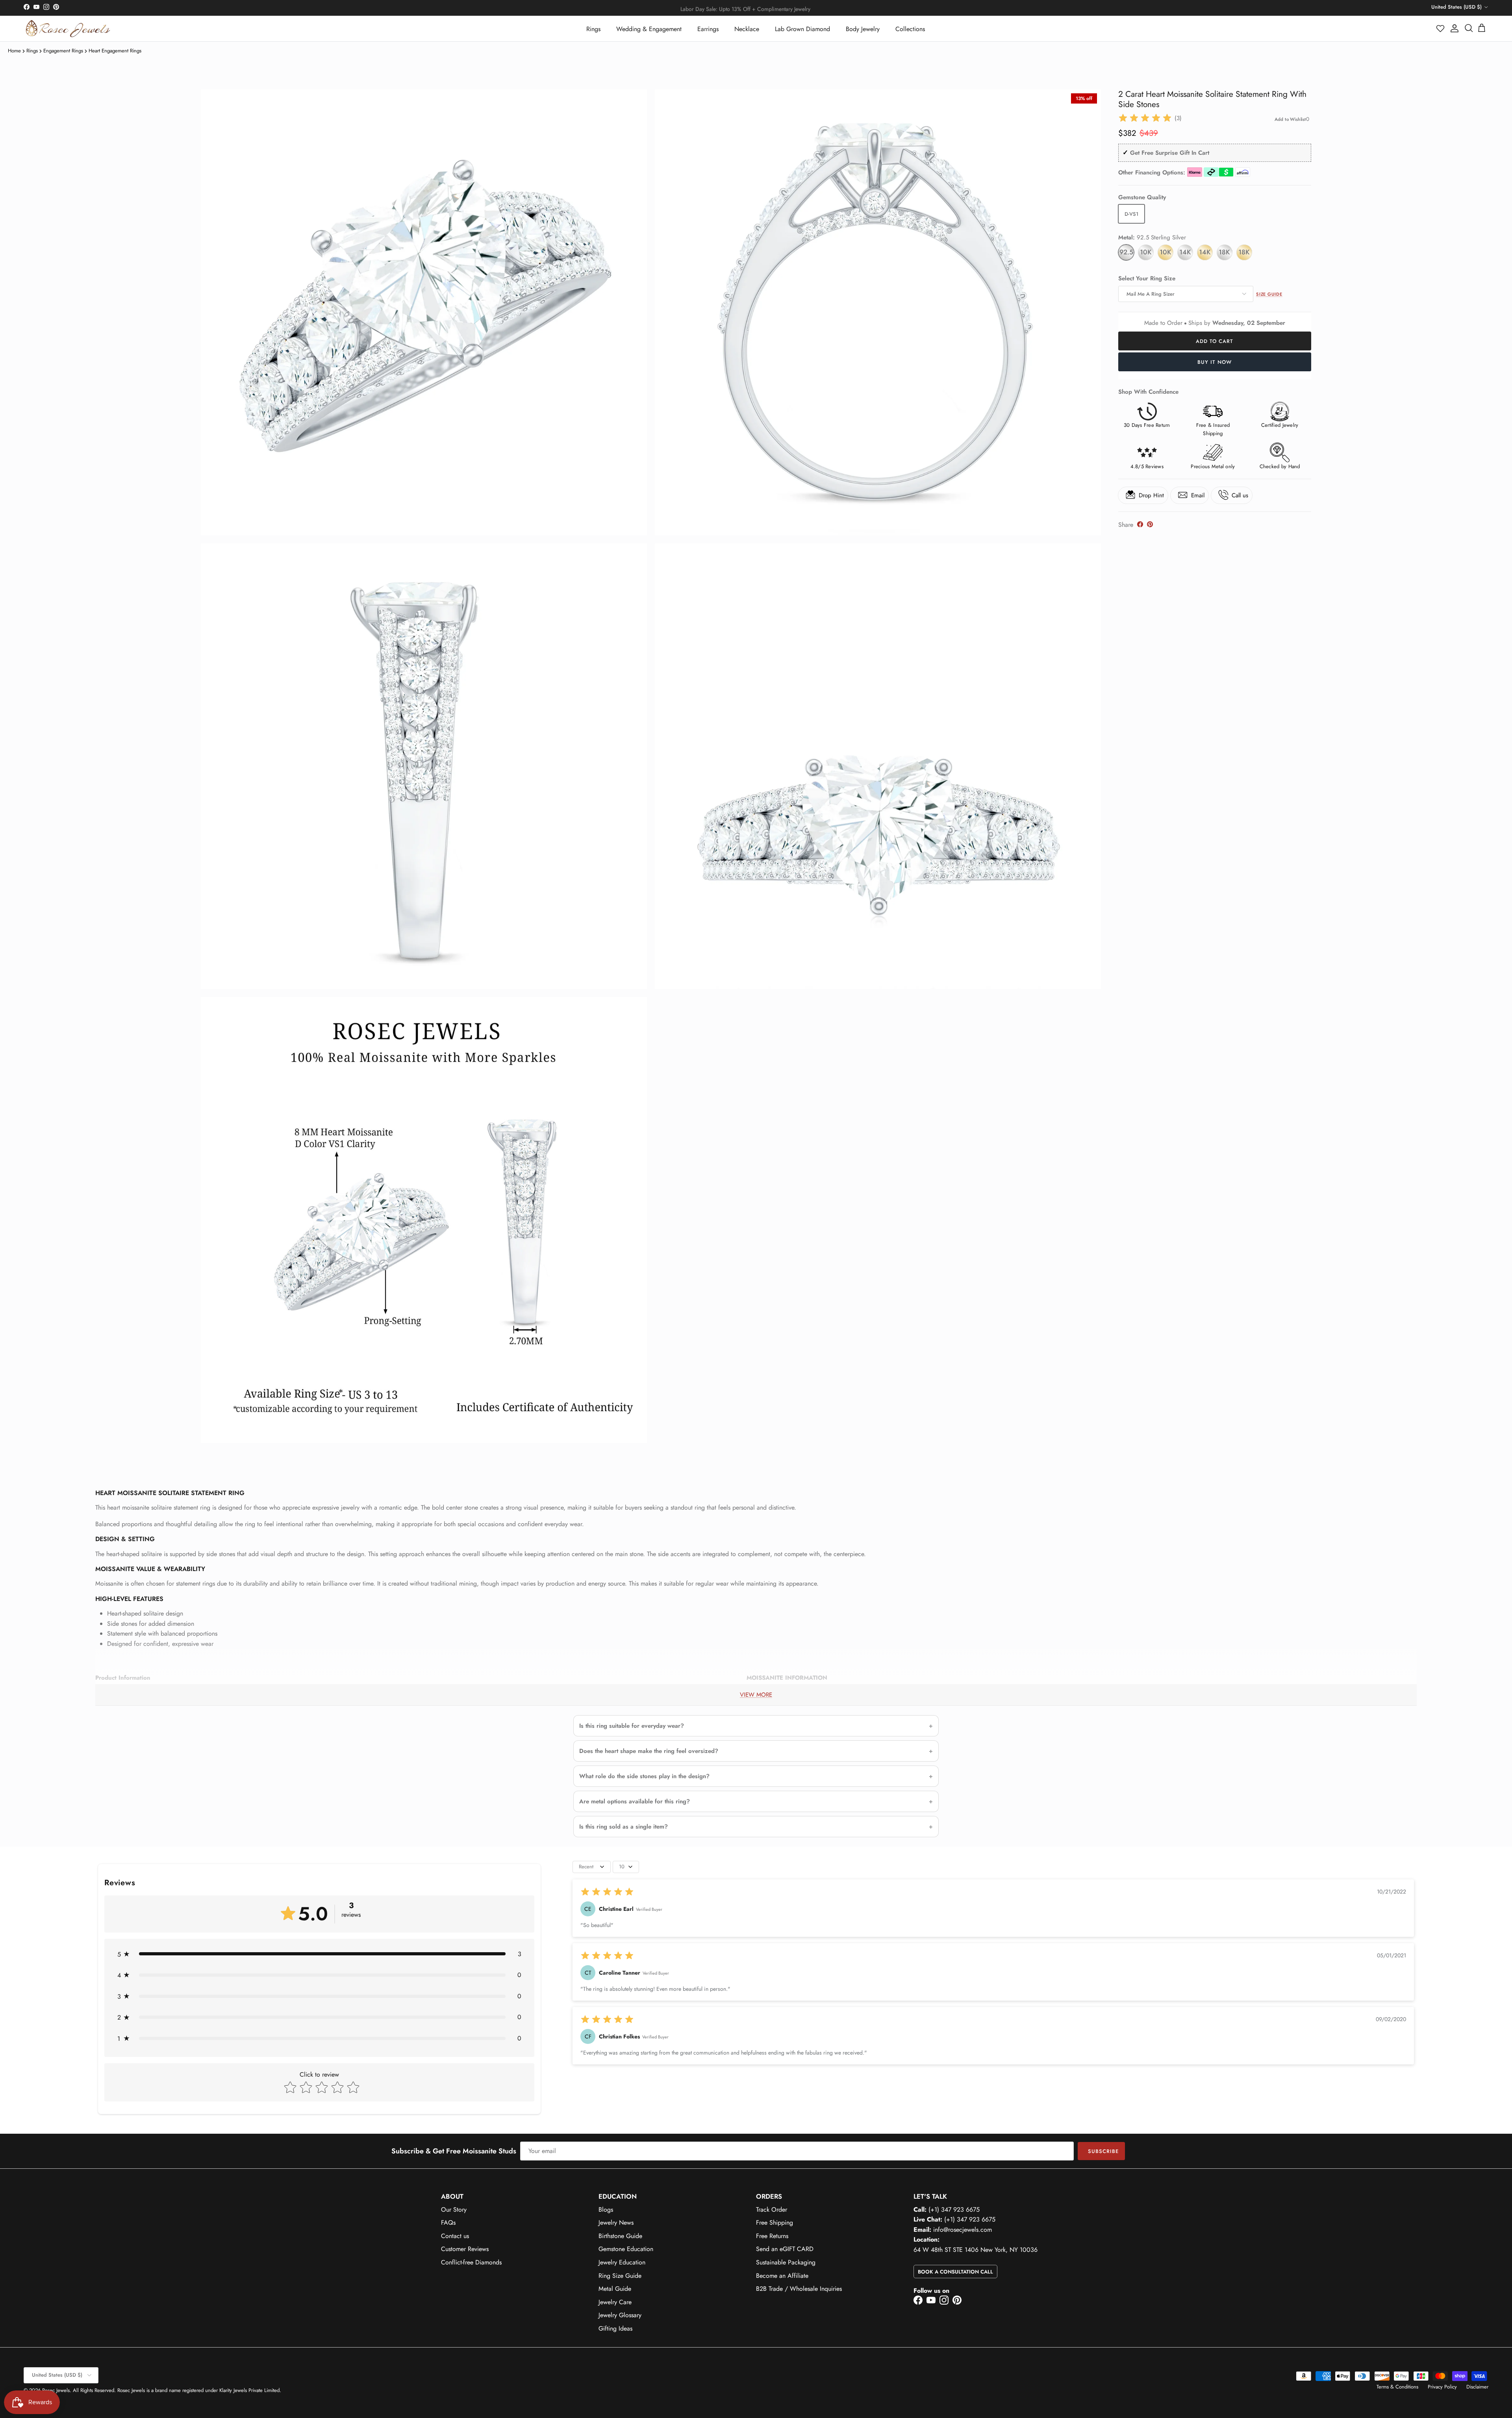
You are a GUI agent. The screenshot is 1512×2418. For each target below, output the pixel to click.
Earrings (708, 29)
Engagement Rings (63, 51)
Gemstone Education (626, 2249)
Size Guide (1269, 294)
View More (756, 1695)
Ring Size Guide (620, 2276)
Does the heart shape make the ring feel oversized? (649, 1751)
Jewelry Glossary (620, 2315)
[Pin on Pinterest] (1150, 524)
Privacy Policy (1442, 2387)
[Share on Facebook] (1140, 524)
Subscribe (1103, 2151)
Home (14, 51)
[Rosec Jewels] (68, 29)
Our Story (454, 2210)
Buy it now (1215, 362)
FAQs (448, 2223)
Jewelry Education (622, 2262)
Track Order (772, 2210)
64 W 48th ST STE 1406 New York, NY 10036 (976, 2250)
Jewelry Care (615, 2302)
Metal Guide (615, 2289)
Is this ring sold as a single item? (624, 1827)
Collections (910, 29)
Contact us (455, 2236)
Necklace (747, 29)
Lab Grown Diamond (802, 29)
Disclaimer (1477, 2387)
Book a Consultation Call (955, 2272)
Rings (593, 29)
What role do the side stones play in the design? (644, 1776)
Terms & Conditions (1397, 2387)
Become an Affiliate (782, 2276)
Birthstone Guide (620, 2236)
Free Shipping (775, 2223)
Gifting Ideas (615, 2328)
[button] (1441, 28)
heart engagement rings (115, 51)
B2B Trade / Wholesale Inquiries (799, 2289)
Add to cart (1215, 341)
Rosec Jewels (56, 2390)
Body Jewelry (863, 29)
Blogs (606, 2210)
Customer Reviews (465, 2249)
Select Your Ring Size (1147, 278)
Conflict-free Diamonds (471, 2262)
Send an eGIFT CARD (785, 2249)
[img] (1145, 118)
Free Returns (772, 2236)
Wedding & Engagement (649, 29)
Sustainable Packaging (786, 2262)
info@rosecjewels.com (963, 2230)
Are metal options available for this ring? (635, 1801)
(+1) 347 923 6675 (954, 2210)
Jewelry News (616, 2223)
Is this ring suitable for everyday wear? (632, 1726)
